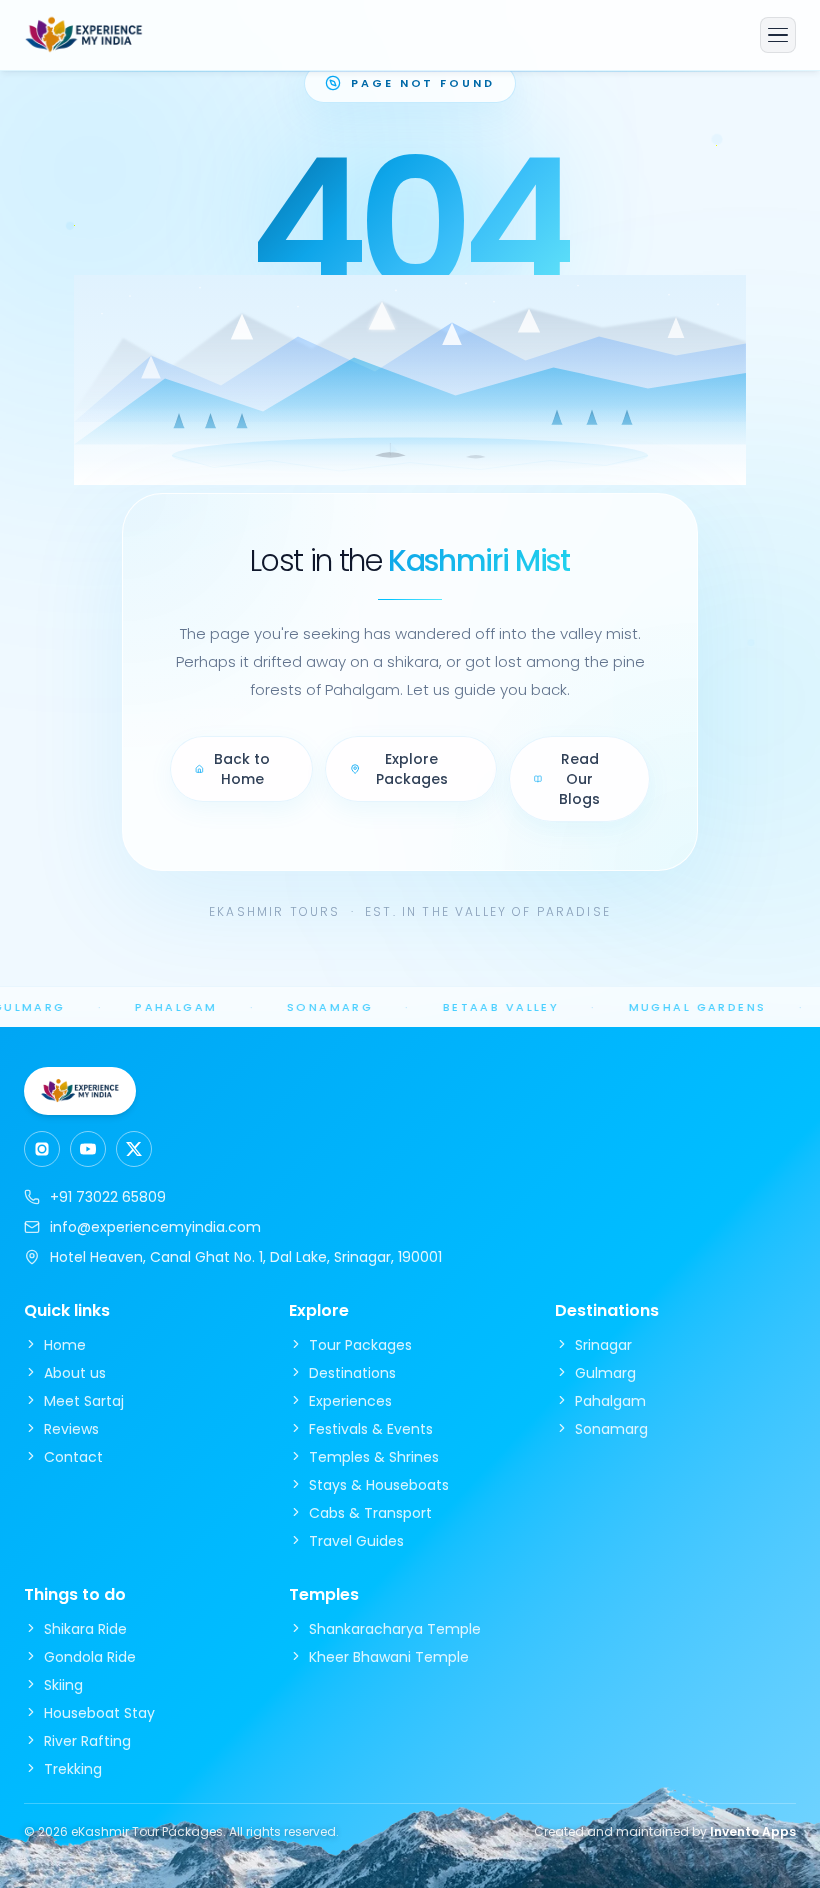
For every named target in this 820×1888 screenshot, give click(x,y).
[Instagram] (42, 1149)
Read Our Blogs (579, 779)
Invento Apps (753, 1831)
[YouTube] (88, 1149)
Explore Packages (412, 769)
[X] (134, 1149)
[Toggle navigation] (778, 35)
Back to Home (242, 769)
